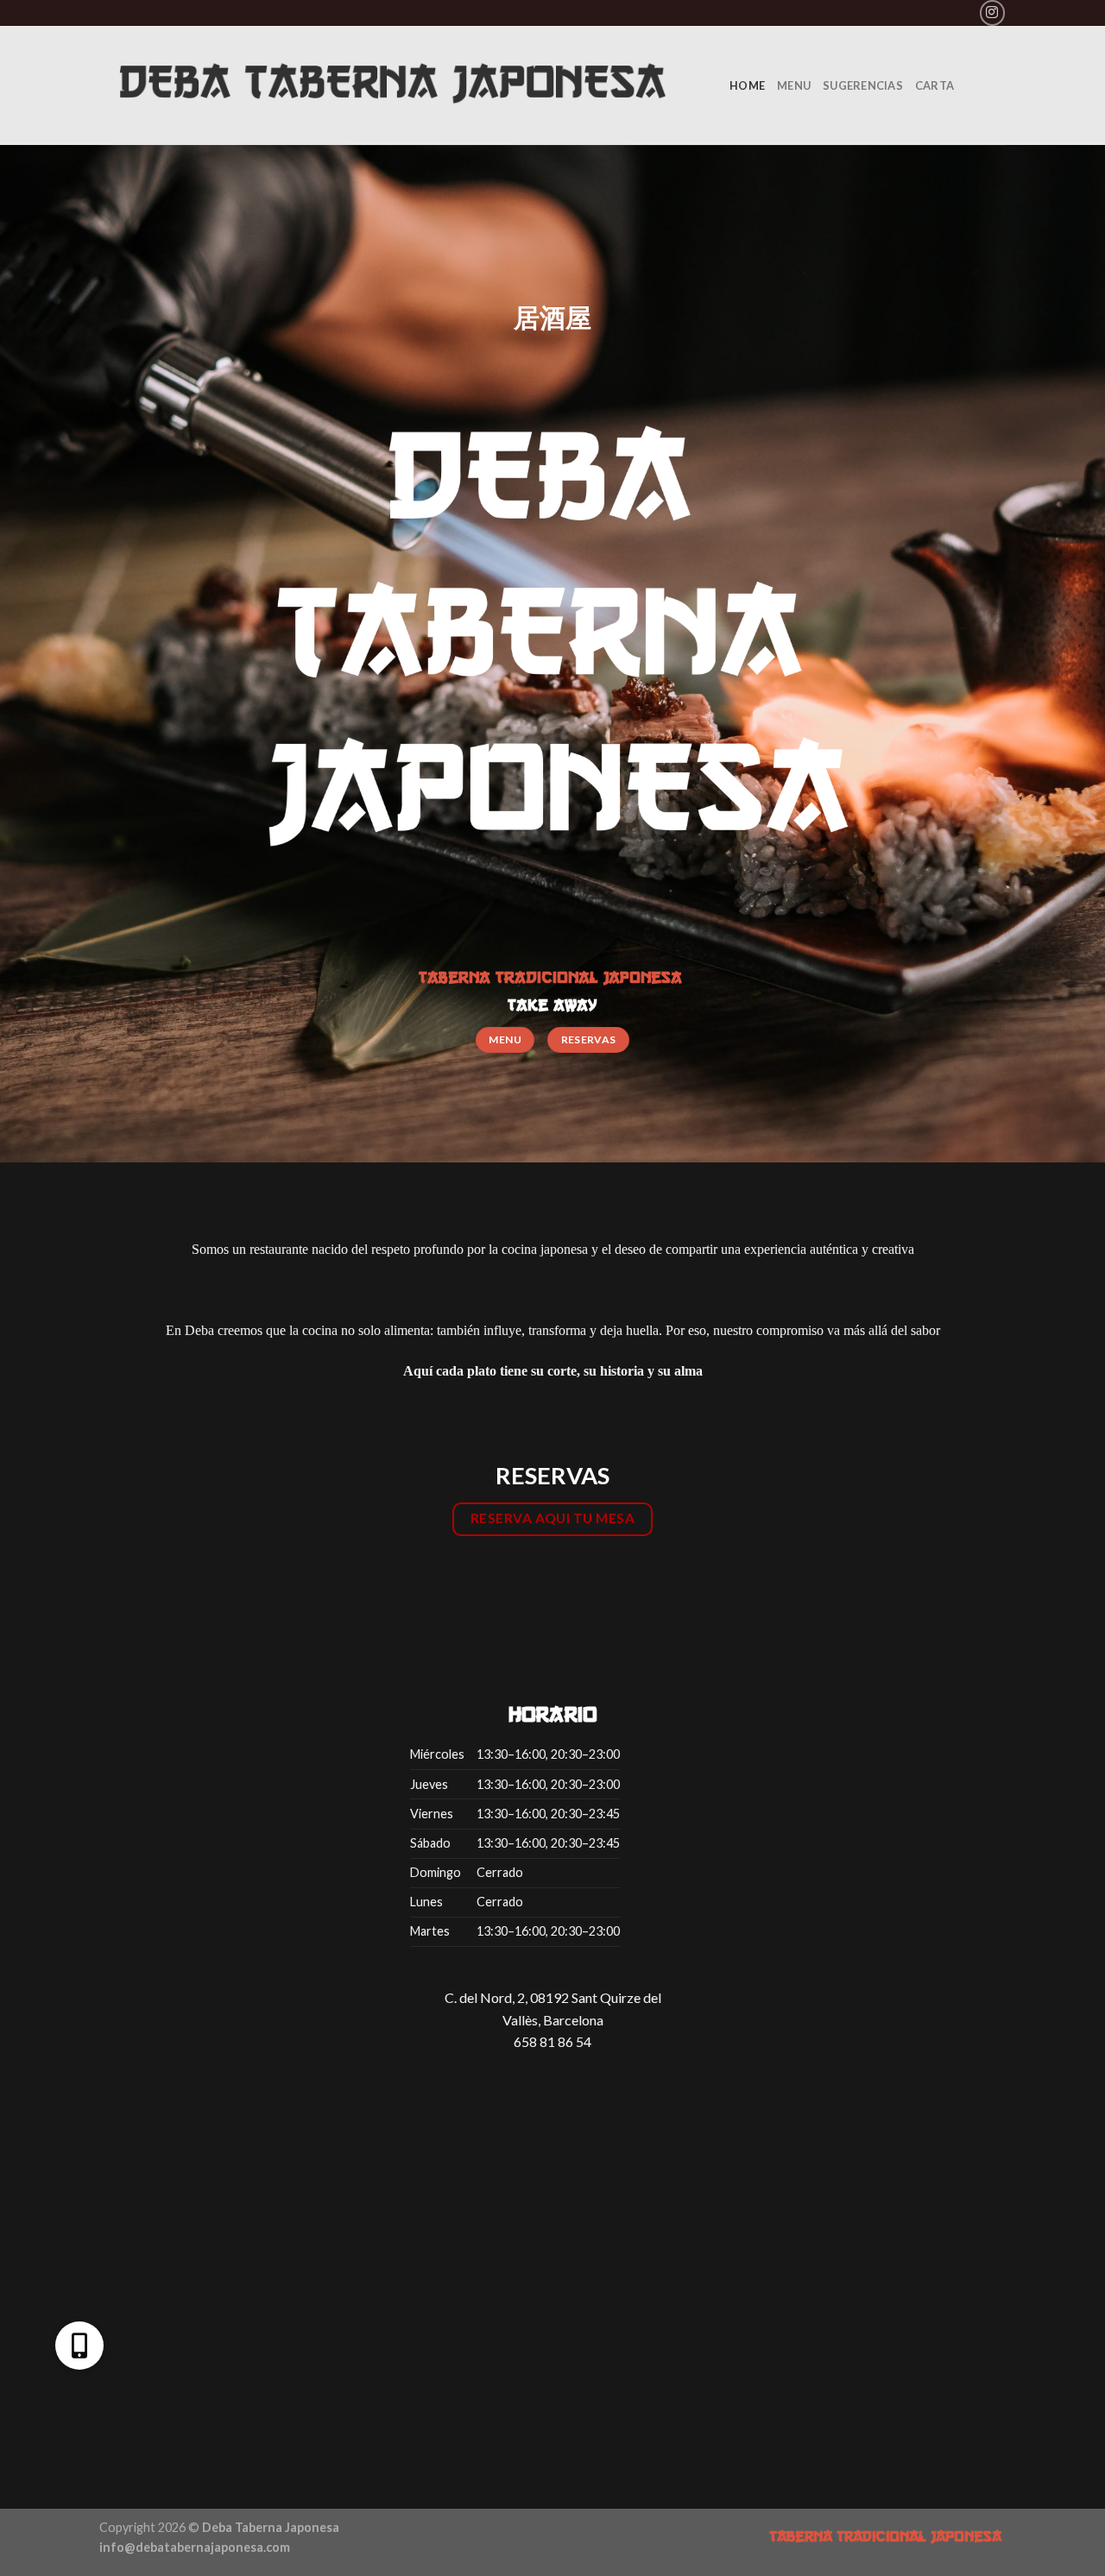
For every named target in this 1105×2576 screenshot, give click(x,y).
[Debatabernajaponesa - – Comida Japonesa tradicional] (401, 85)
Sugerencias (863, 85)
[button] (79, 2346)
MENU (794, 85)
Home (747, 85)
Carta (935, 85)
